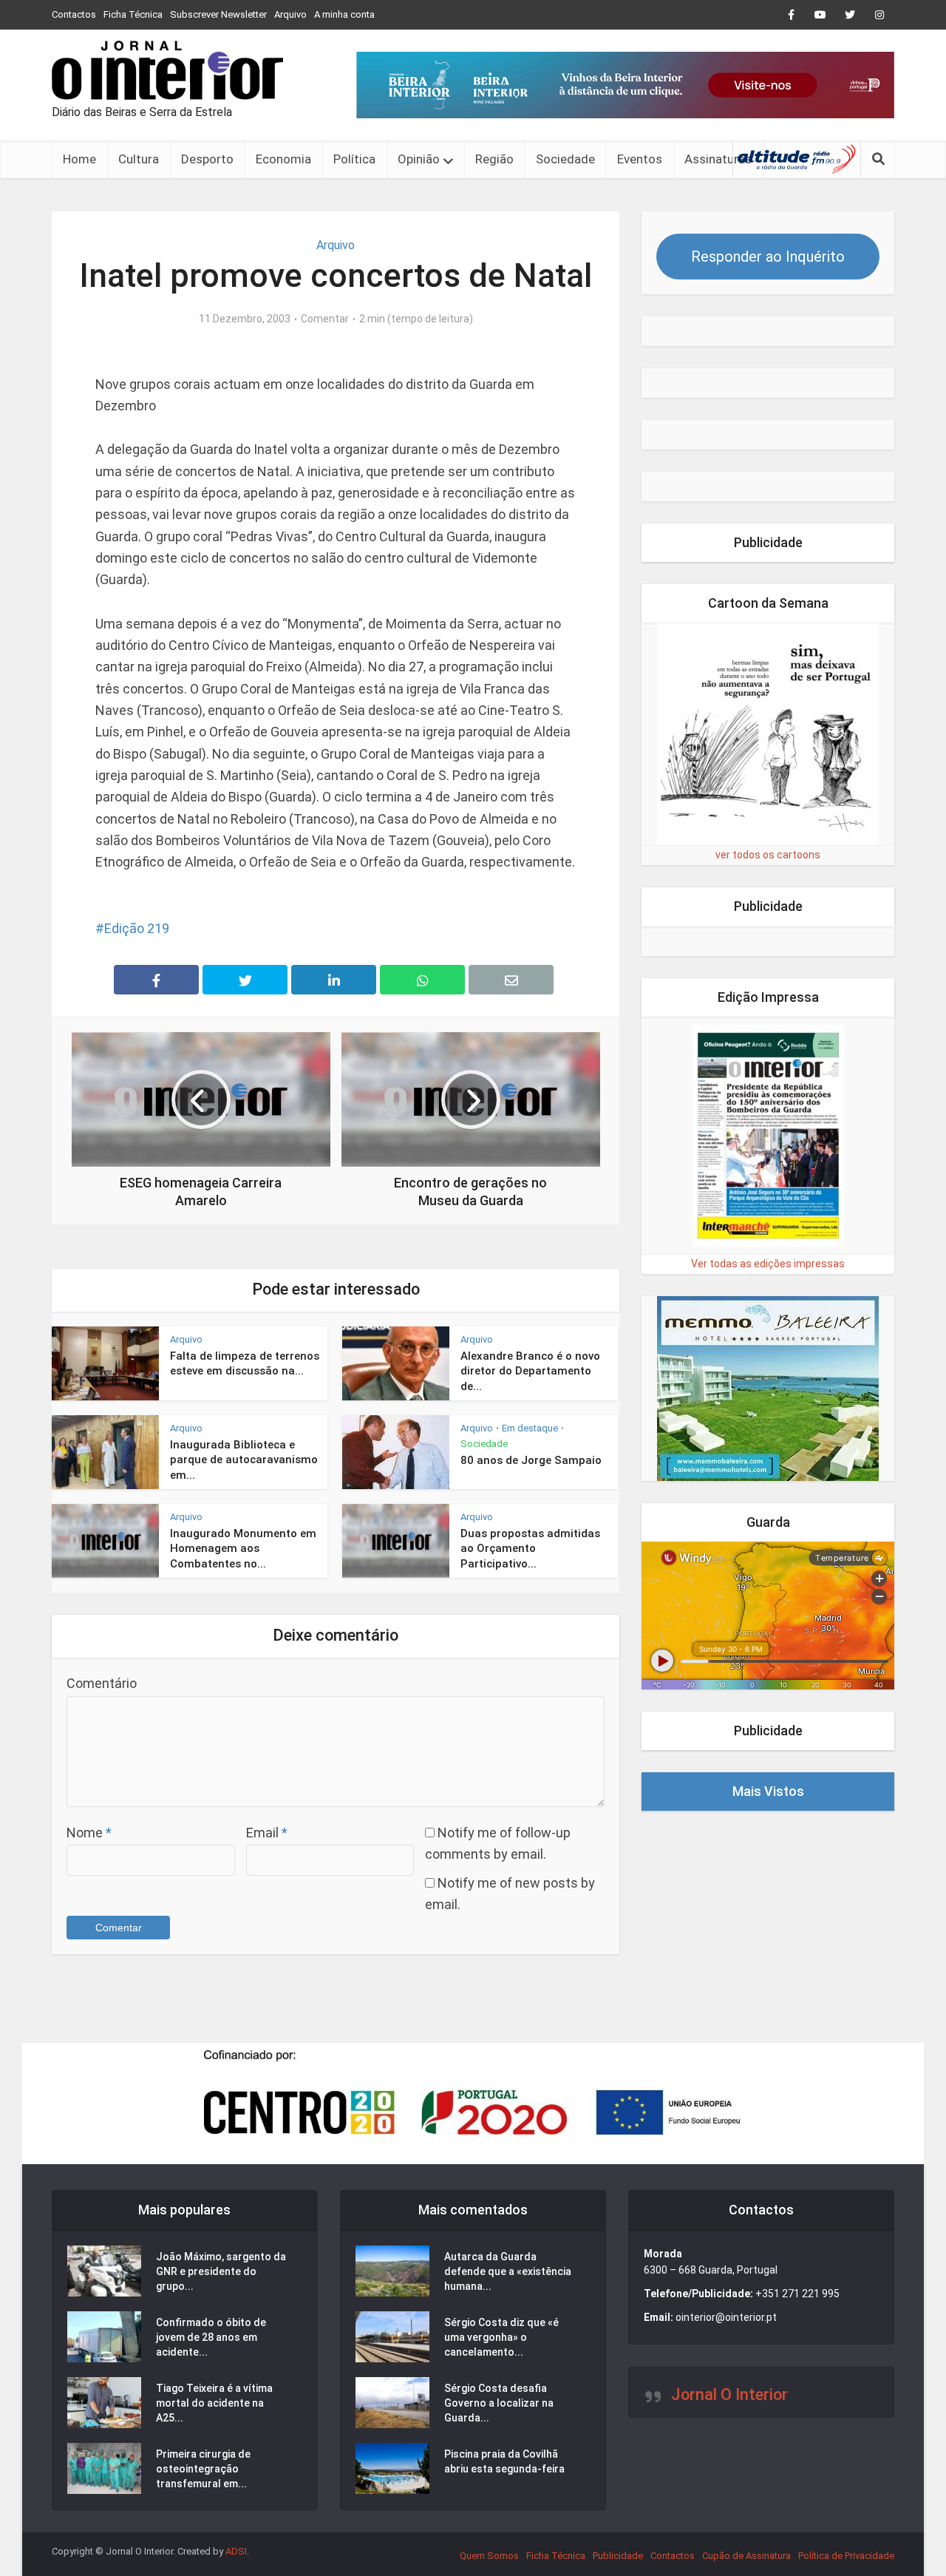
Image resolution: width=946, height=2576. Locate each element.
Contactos (74, 14)
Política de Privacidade (846, 2556)
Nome (89, 1833)
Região (494, 159)
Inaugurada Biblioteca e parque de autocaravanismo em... (244, 1460)
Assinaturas (718, 159)
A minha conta (344, 14)
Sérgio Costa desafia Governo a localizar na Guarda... (499, 2403)
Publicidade (618, 2556)
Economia (283, 159)
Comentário (102, 1683)
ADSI (236, 2551)
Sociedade (565, 159)
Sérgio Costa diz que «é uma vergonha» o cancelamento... (501, 2337)
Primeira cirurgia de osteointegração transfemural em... (203, 2469)
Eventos (640, 159)
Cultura (139, 159)
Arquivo (290, 14)
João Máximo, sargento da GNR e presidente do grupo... (221, 2271)
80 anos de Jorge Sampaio (531, 1460)
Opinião (419, 159)
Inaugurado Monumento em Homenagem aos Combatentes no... (243, 1549)
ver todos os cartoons (768, 855)
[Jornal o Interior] (167, 70)
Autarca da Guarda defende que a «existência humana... (508, 2271)
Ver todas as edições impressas (768, 1264)
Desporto (207, 159)
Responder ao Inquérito (768, 257)
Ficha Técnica (133, 14)
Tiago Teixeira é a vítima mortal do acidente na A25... (214, 2403)
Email (267, 1833)
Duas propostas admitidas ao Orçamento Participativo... (530, 1549)
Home (79, 159)
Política (354, 159)
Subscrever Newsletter (218, 14)
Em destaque (530, 1428)
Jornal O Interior (729, 2394)
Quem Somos (489, 2556)
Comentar (325, 319)
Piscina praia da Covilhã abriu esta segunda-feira (504, 2461)
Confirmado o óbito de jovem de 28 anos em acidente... (211, 2337)
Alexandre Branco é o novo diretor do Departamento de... (530, 1371)
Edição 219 (137, 928)
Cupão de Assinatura (746, 2556)
